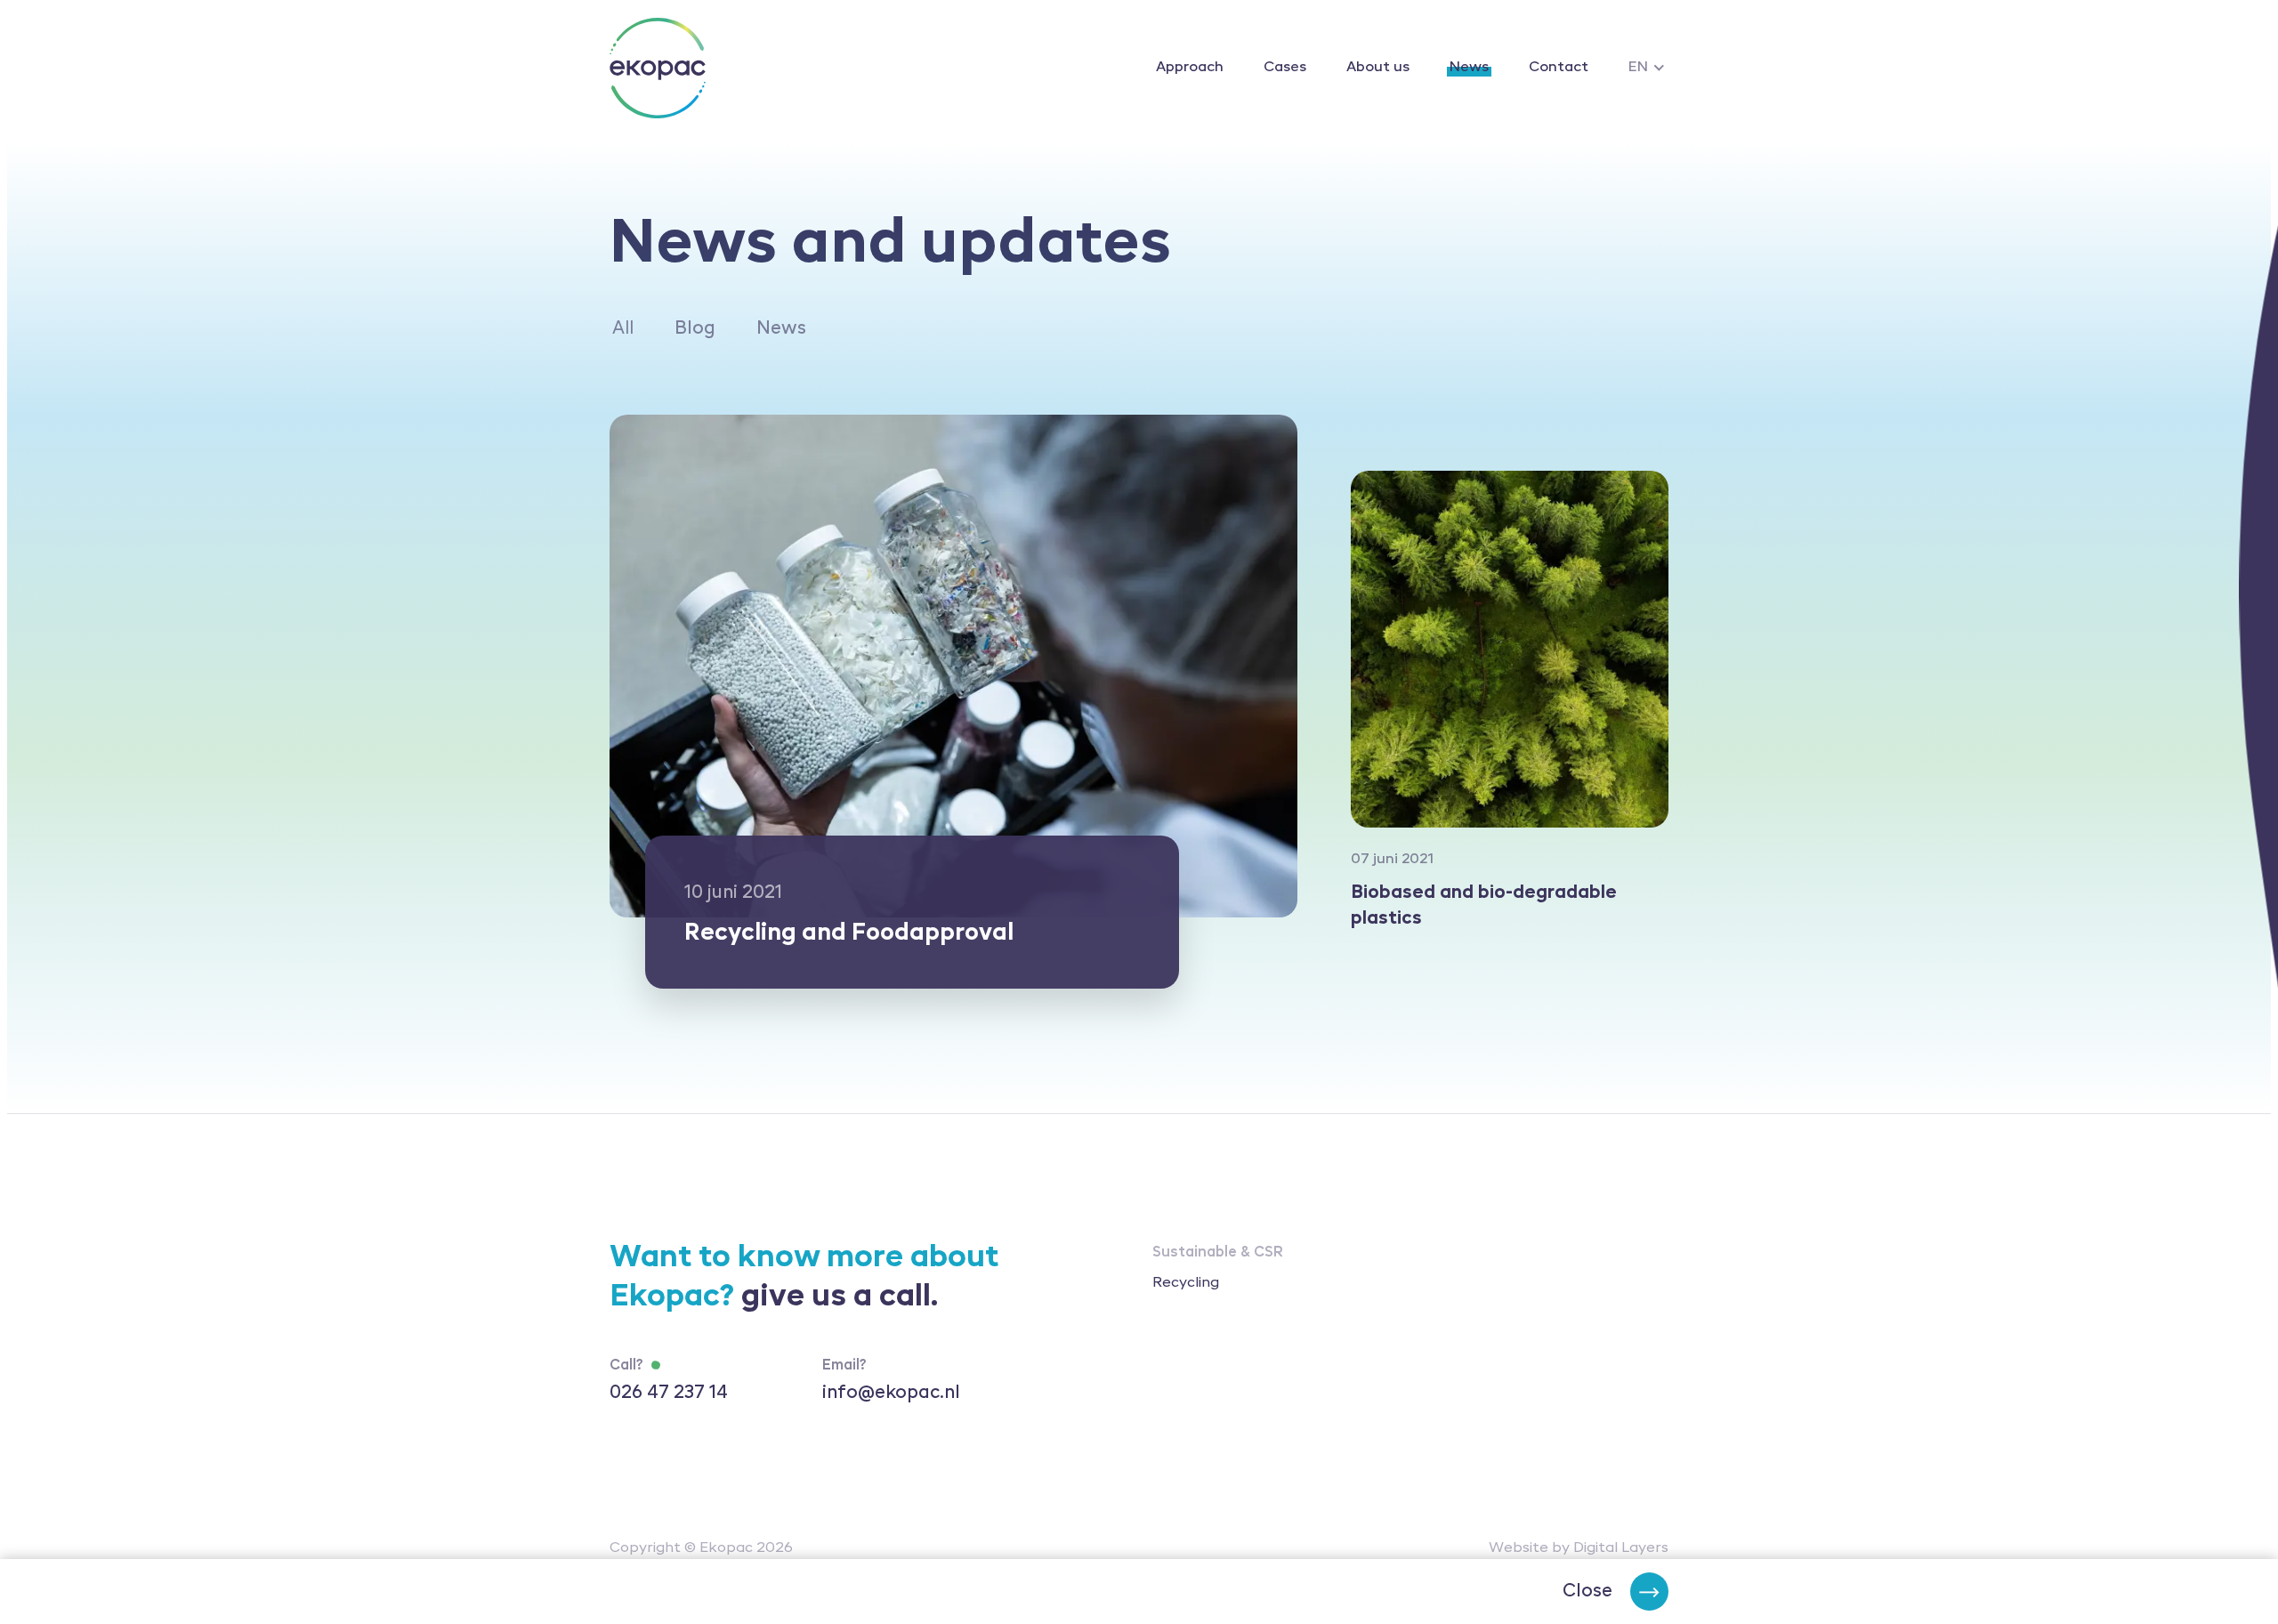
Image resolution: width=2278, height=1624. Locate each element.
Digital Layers (1621, 1548)
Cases (1285, 68)
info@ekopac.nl (891, 1394)
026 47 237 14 (669, 1394)
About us (1378, 68)
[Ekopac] (658, 68)
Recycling (1186, 1283)
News (1469, 68)
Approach (1190, 68)
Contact (1559, 68)
